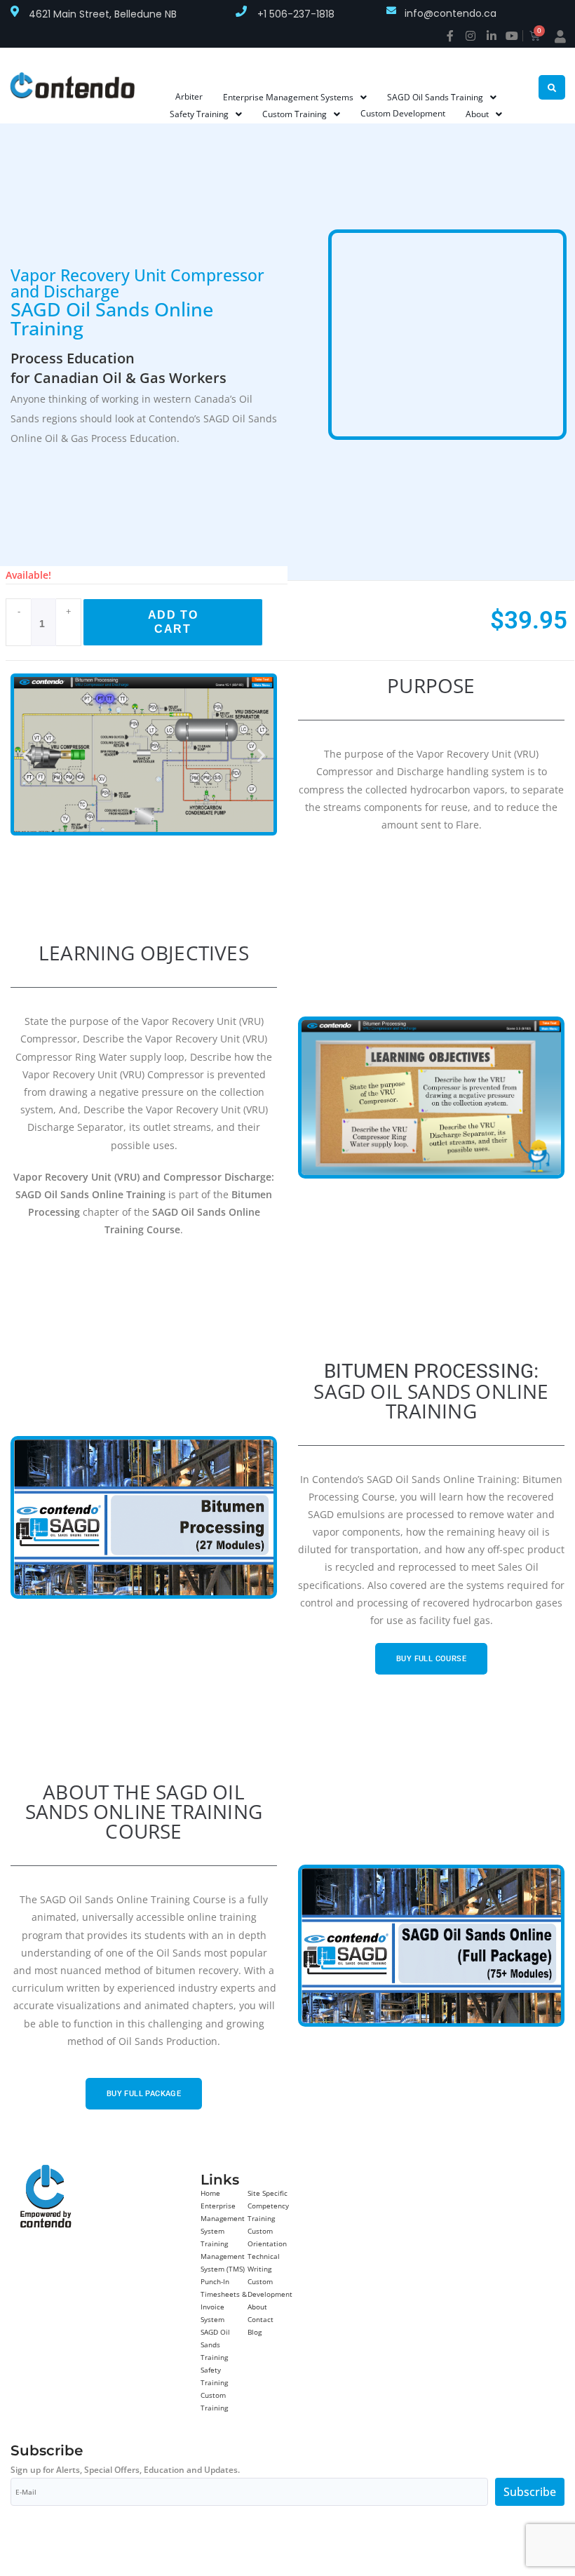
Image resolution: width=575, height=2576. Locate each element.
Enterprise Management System (223, 2218)
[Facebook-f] (450, 36)
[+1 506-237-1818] (241, 11)
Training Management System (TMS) (223, 2256)
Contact (261, 2319)
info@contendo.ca (451, 13)
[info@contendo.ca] (391, 11)
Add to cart (173, 622)
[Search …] (552, 87)
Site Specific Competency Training (268, 2206)
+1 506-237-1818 (296, 14)
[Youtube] (512, 36)
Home (210, 2193)
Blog (255, 2332)
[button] (26, 754)
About (257, 2307)
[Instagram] (471, 36)
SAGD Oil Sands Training (215, 2344)
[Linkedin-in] (492, 36)
